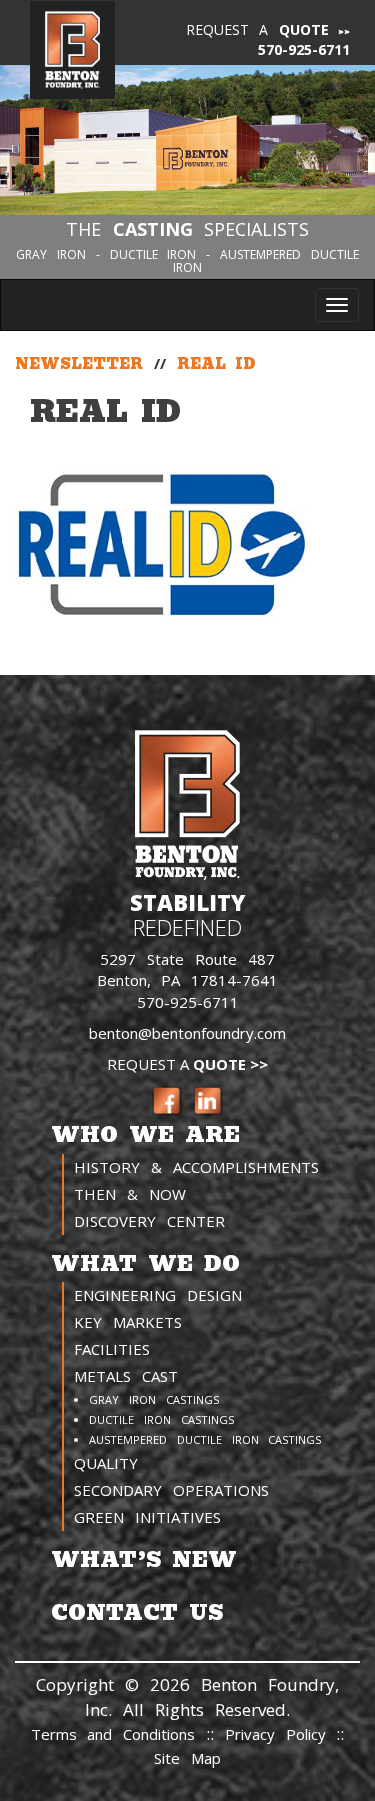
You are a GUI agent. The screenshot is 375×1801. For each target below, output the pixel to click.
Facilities (112, 1349)
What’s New (144, 1559)
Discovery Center (149, 1221)
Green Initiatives (147, 1517)
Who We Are (145, 1134)
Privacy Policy (281, 1734)
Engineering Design (158, 1295)
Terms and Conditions (113, 1734)
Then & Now (130, 1194)
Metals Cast (126, 1376)
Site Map (187, 1758)
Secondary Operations (171, 1490)
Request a (258, 29)
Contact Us (137, 1612)
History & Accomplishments (196, 1167)
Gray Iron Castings (154, 1399)
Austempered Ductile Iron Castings (205, 1439)
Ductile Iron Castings (161, 1419)
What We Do (145, 1263)
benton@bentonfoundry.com (187, 1033)
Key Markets (128, 1322)
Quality (106, 1463)
